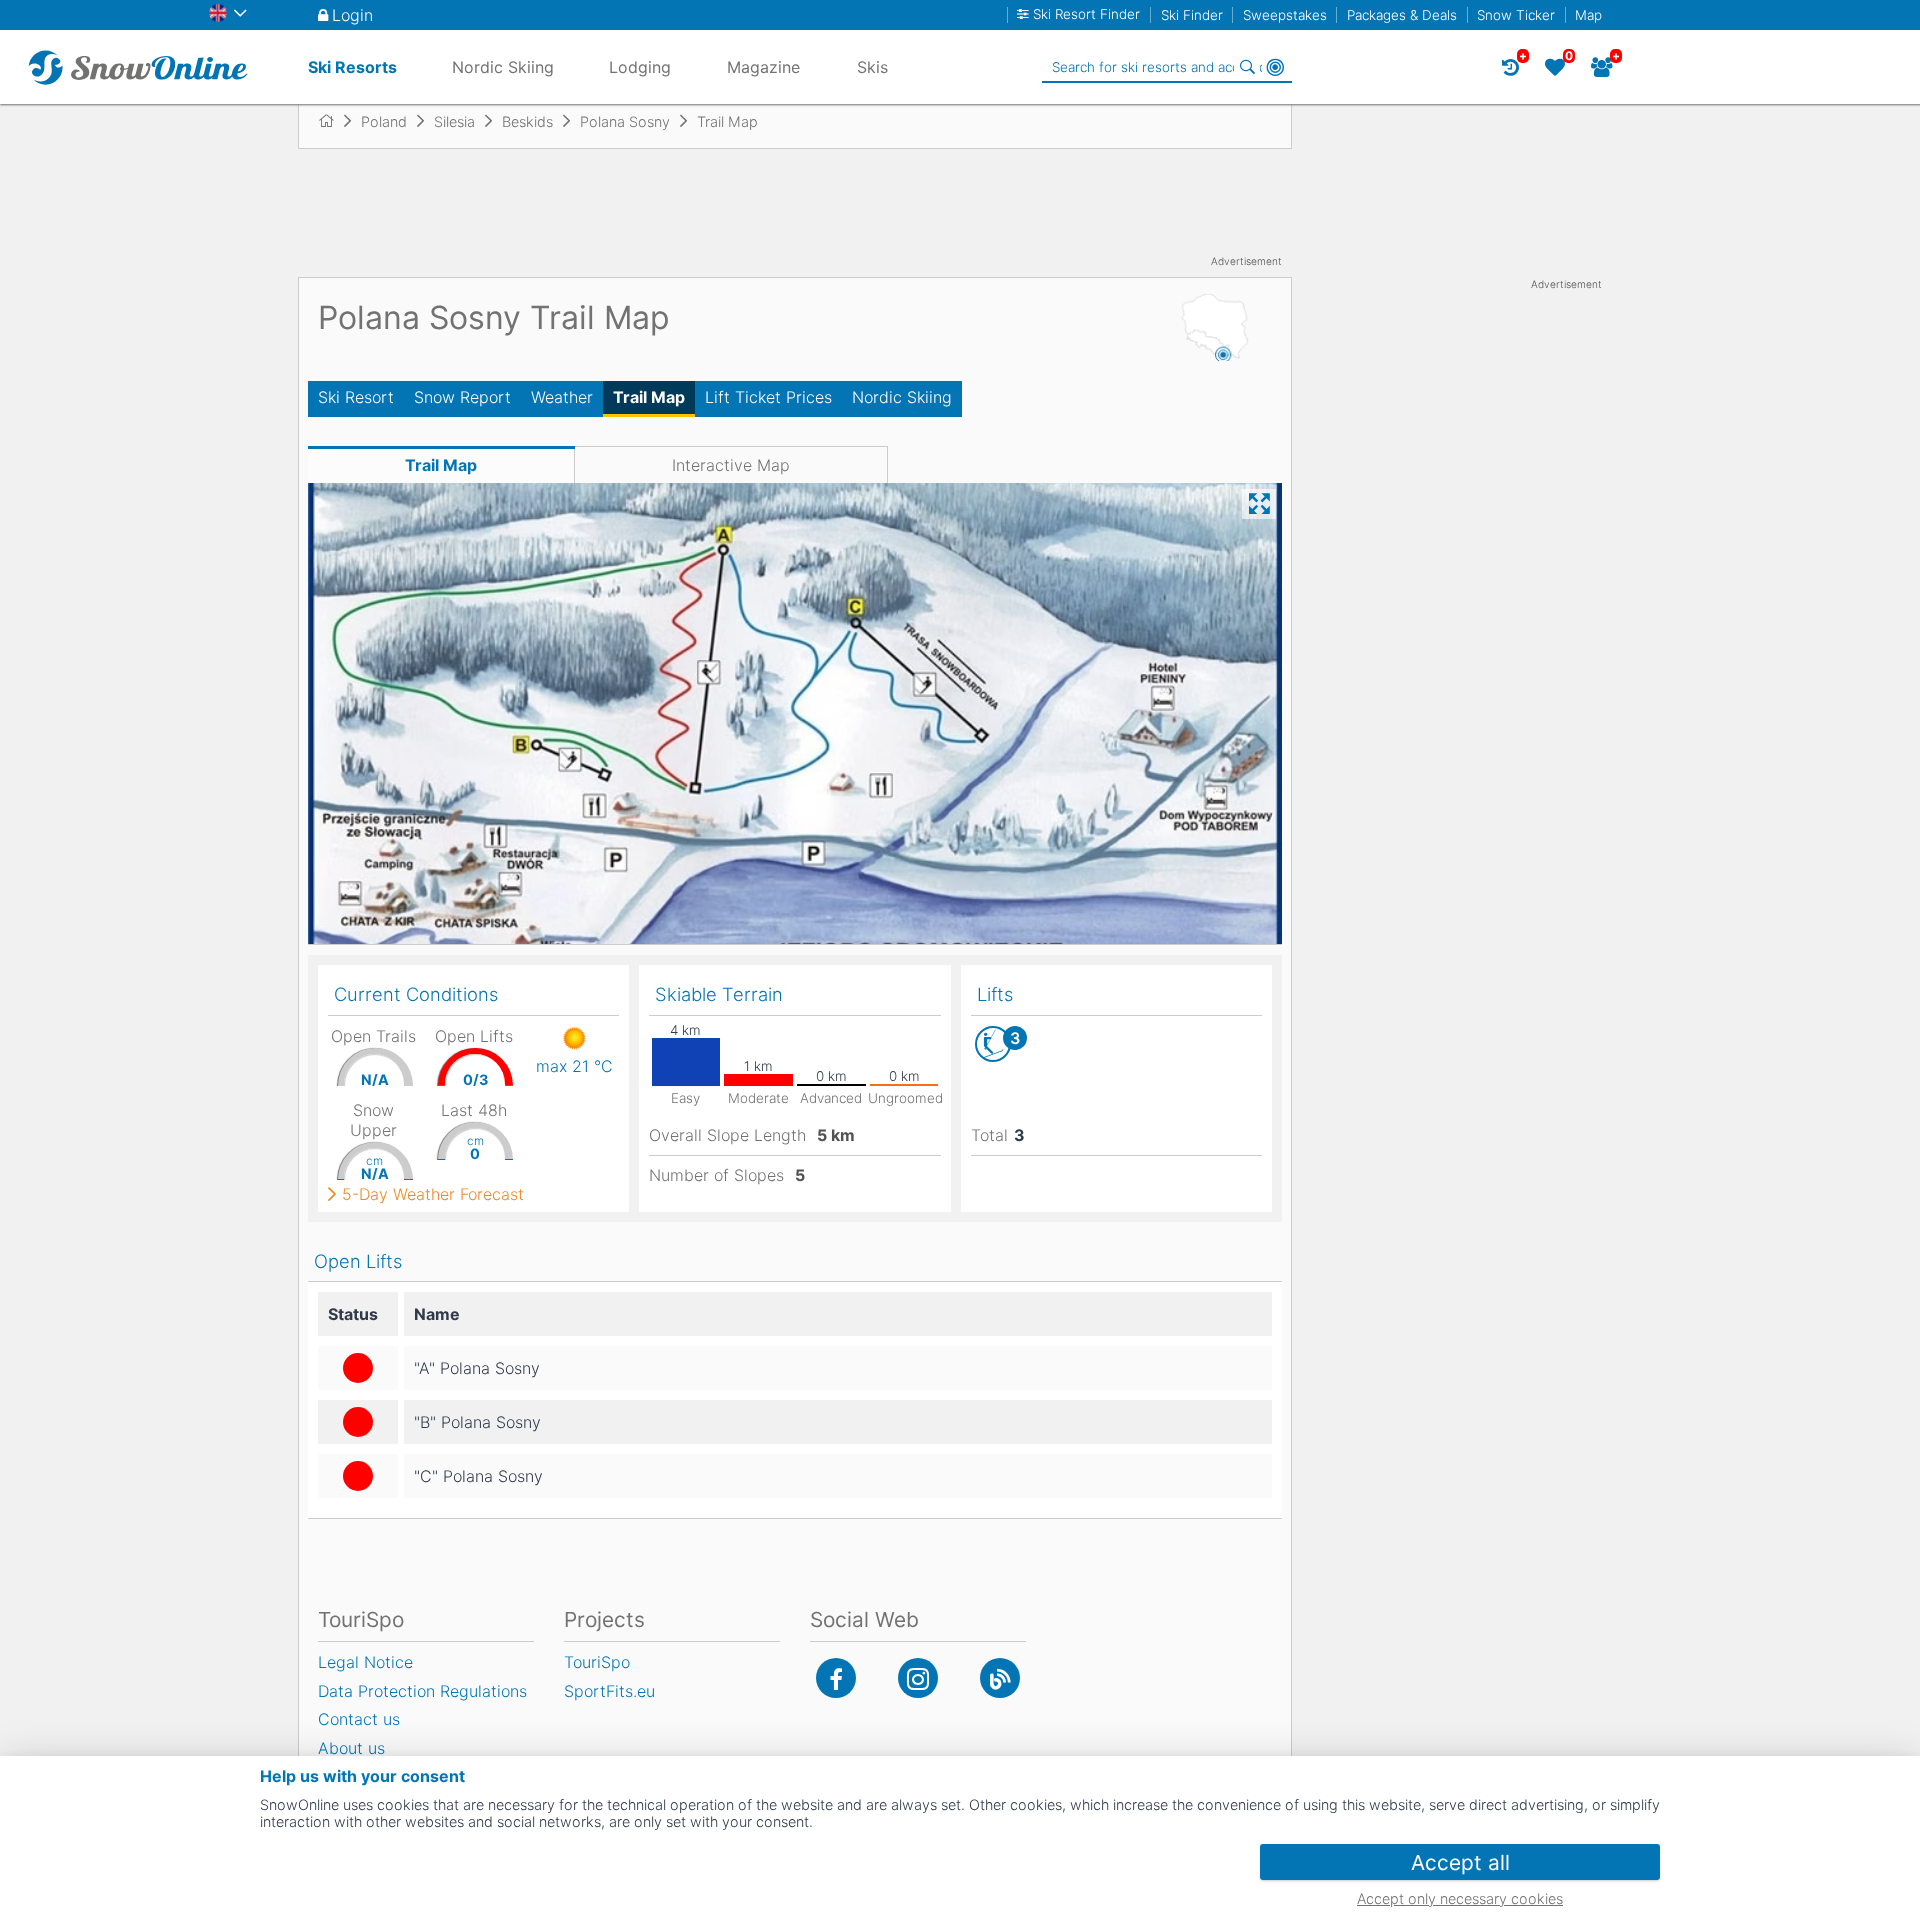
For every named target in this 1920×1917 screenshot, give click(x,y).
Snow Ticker (1516, 15)
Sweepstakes (1285, 15)
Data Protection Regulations (422, 1691)
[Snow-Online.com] (138, 67)
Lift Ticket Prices (768, 397)
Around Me (1275, 67)
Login (352, 15)
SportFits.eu (609, 1691)
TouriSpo (597, 1662)
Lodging (640, 67)
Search (1247, 67)
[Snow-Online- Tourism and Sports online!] (334, 121)
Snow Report (462, 397)
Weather (562, 397)
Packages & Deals (1402, 15)
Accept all (1460, 1862)
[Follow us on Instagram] (918, 1678)
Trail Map (649, 397)
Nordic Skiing (902, 397)
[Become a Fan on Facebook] (836, 1678)
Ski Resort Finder (1086, 14)
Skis (872, 67)
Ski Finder (1192, 15)
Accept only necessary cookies (1460, 1898)
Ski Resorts (352, 67)
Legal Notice (365, 1662)
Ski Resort (356, 397)
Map (1588, 15)
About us (351, 1748)
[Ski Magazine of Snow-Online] (1000, 1678)
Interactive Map (731, 465)
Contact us (359, 1719)
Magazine (763, 67)
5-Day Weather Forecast (433, 1194)
